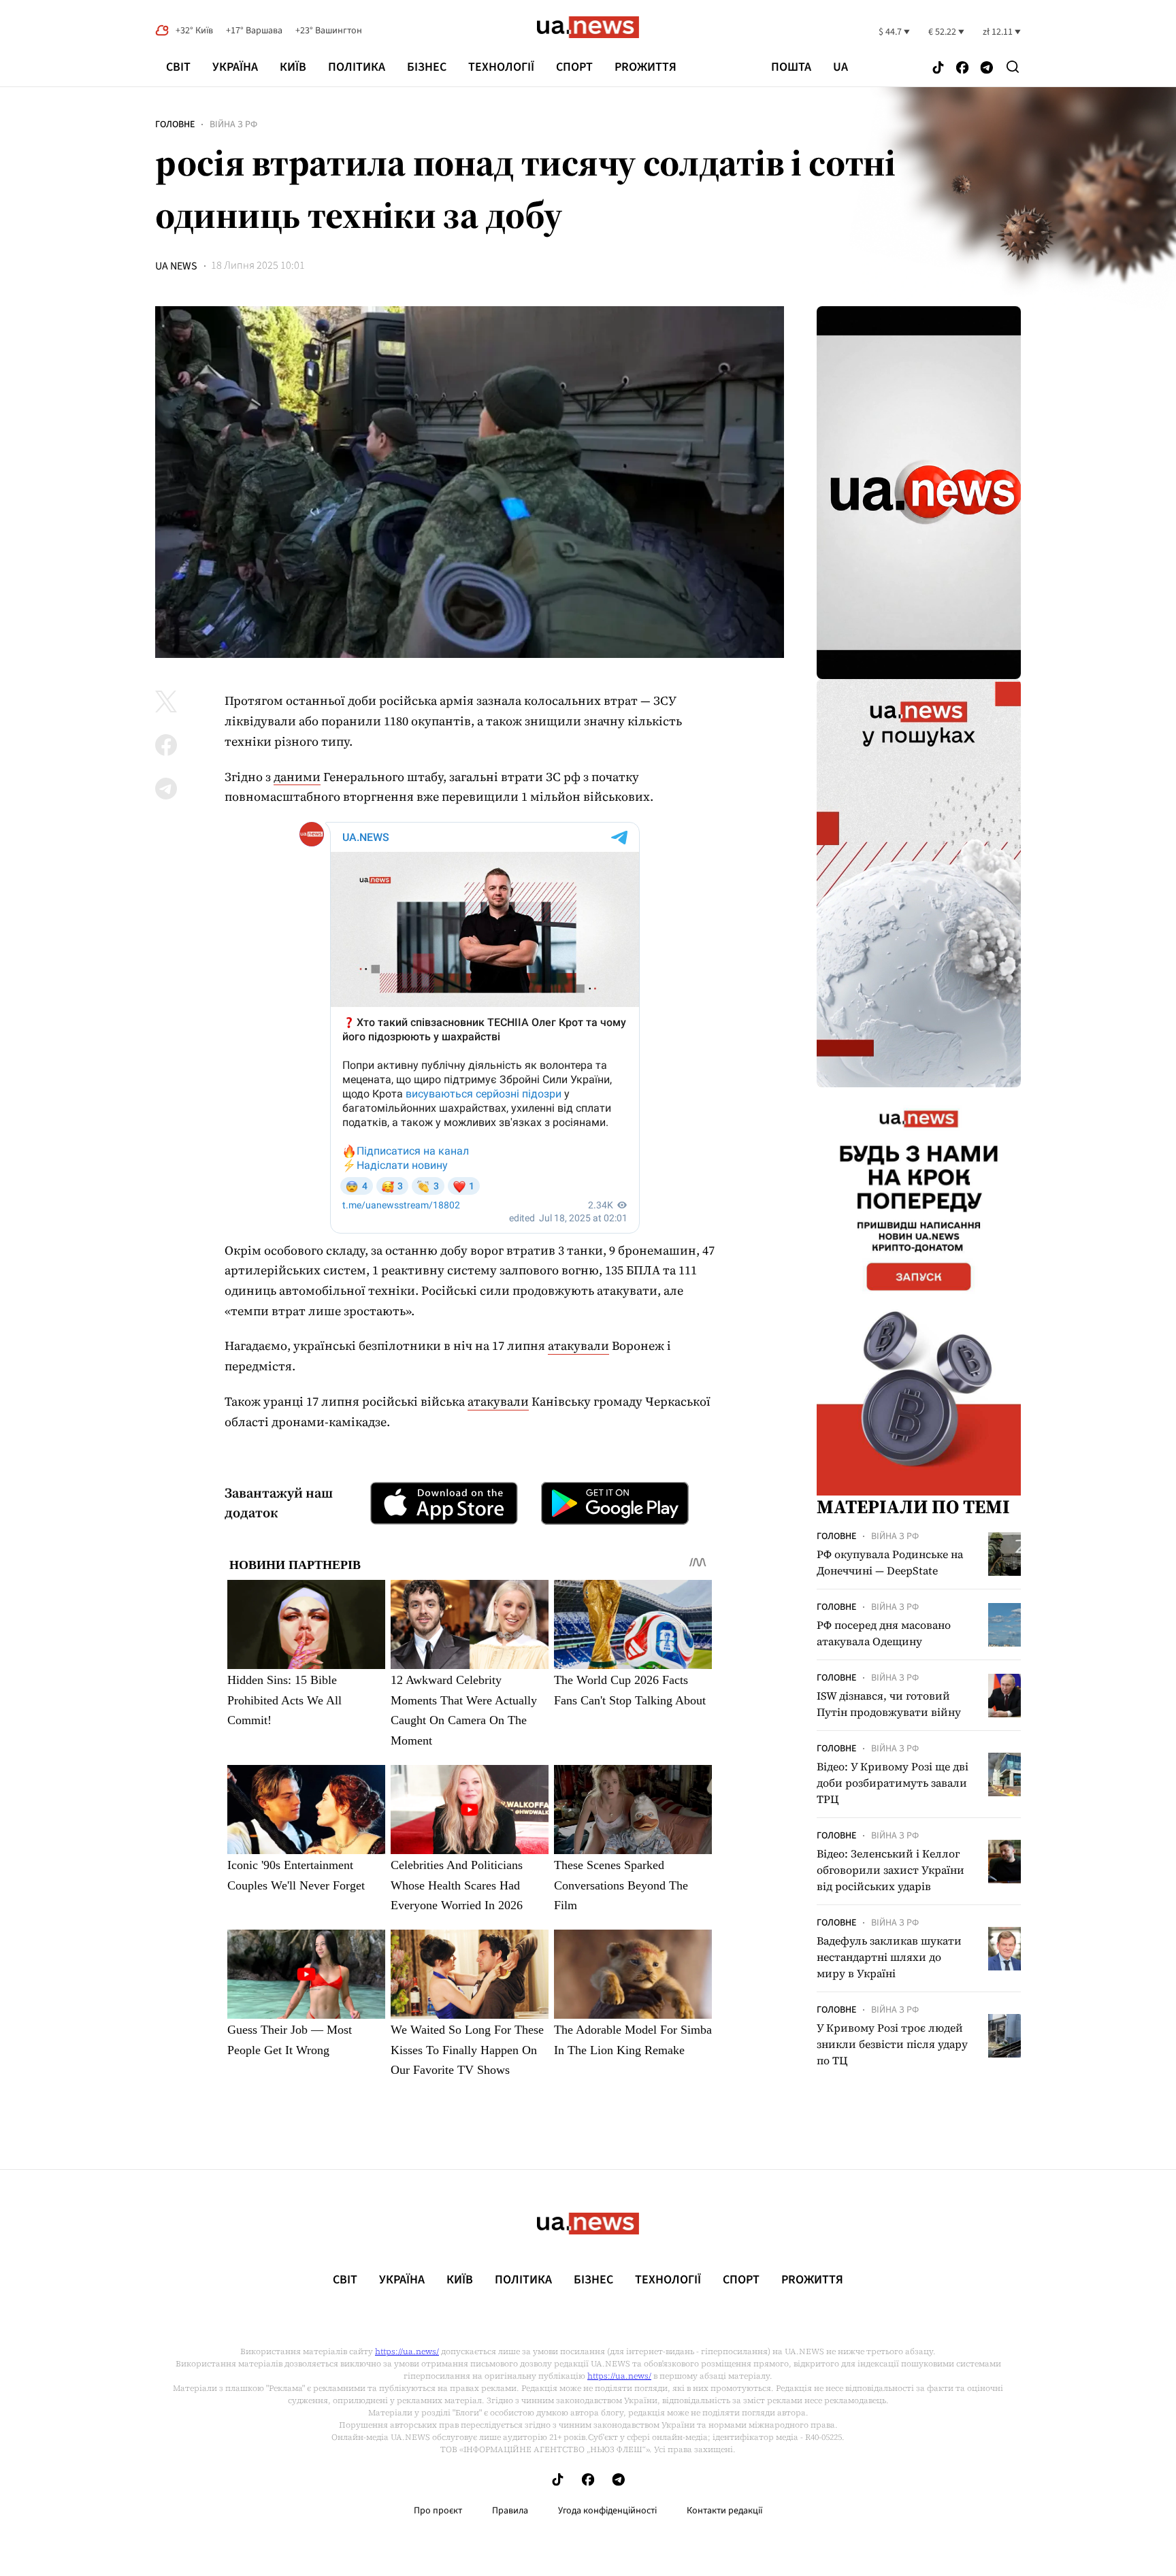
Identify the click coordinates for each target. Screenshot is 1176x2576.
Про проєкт (438, 2511)
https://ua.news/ (407, 2351)
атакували (578, 1345)
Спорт (574, 67)
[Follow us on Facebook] (962, 68)
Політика (357, 67)
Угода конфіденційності (607, 2511)
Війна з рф (233, 125)
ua (840, 67)
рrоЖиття (646, 67)
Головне (175, 125)
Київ (293, 67)
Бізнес (427, 67)
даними (297, 777)
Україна (235, 67)
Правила (510, 2511)
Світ (178, 67)
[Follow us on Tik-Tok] (938, 68)
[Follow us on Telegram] (987, 68)
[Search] (1013, 67)
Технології (501, 67)
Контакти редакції (725, 2511)
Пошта (791, 67)
